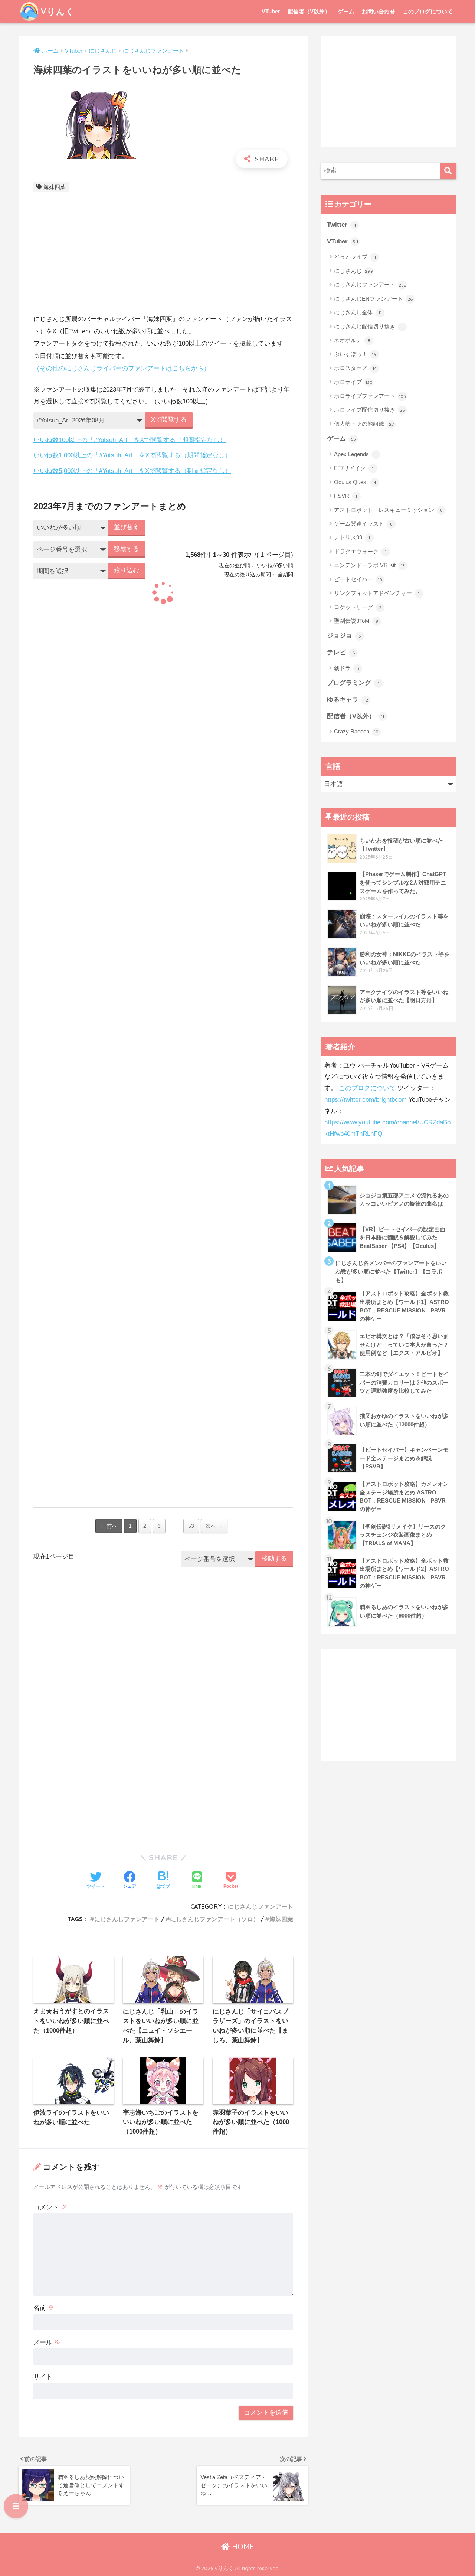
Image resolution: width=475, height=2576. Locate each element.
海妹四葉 (55, 187)
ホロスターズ (355, 368)
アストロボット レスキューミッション (388, 510)
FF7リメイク (354, 468)
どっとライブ (355, 257)
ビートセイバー (358, 579)
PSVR (345, 496)
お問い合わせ (379, 11)
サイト (43, 2377)
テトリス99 (352, 537)
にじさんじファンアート (261, 1906)
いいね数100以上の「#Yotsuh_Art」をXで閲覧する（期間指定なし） (130, 440)
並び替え (127, 527)
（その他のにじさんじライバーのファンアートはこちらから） (122, 368)
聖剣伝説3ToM (356, 621)
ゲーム (346, 11)
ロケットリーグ (358, 607)
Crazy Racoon (356, 731)
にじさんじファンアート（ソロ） (214, 1919)
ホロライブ (353, 382)
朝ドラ (347, 668)
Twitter (342, 225)
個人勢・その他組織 (364, 424)
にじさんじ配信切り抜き (369, 326)
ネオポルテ (352, 340)
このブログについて (428, 11)
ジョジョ (344, 636)
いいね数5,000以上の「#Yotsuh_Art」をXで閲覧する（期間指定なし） (132, 471)
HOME (242, 2546)
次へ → (214, 1526)
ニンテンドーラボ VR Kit (369, 565)
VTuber (271, 11)
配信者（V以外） (309, 11)
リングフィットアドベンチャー (377, 593)
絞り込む (127, 570)
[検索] (448, 171)
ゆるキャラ (348, 699)
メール (47, 2342)
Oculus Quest (355, 482)
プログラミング (353, 683)
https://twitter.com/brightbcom (366, 1100)
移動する (127, 549)
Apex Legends (355, 454)
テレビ (341, 652)
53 (191, 1526)
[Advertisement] (163, 255)
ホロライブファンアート (370, 396)
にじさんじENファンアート (373, 299)
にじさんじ (354, 271)
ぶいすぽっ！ (355, 354)
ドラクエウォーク (360, 551)
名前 (44, 2308)
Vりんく (58, 11)
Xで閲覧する (169, 420)
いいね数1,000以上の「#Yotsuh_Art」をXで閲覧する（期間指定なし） (132, 455)
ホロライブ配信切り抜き (369, 410)
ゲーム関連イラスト (363, 524)
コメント (50, 2207)
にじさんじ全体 (358, 312)
